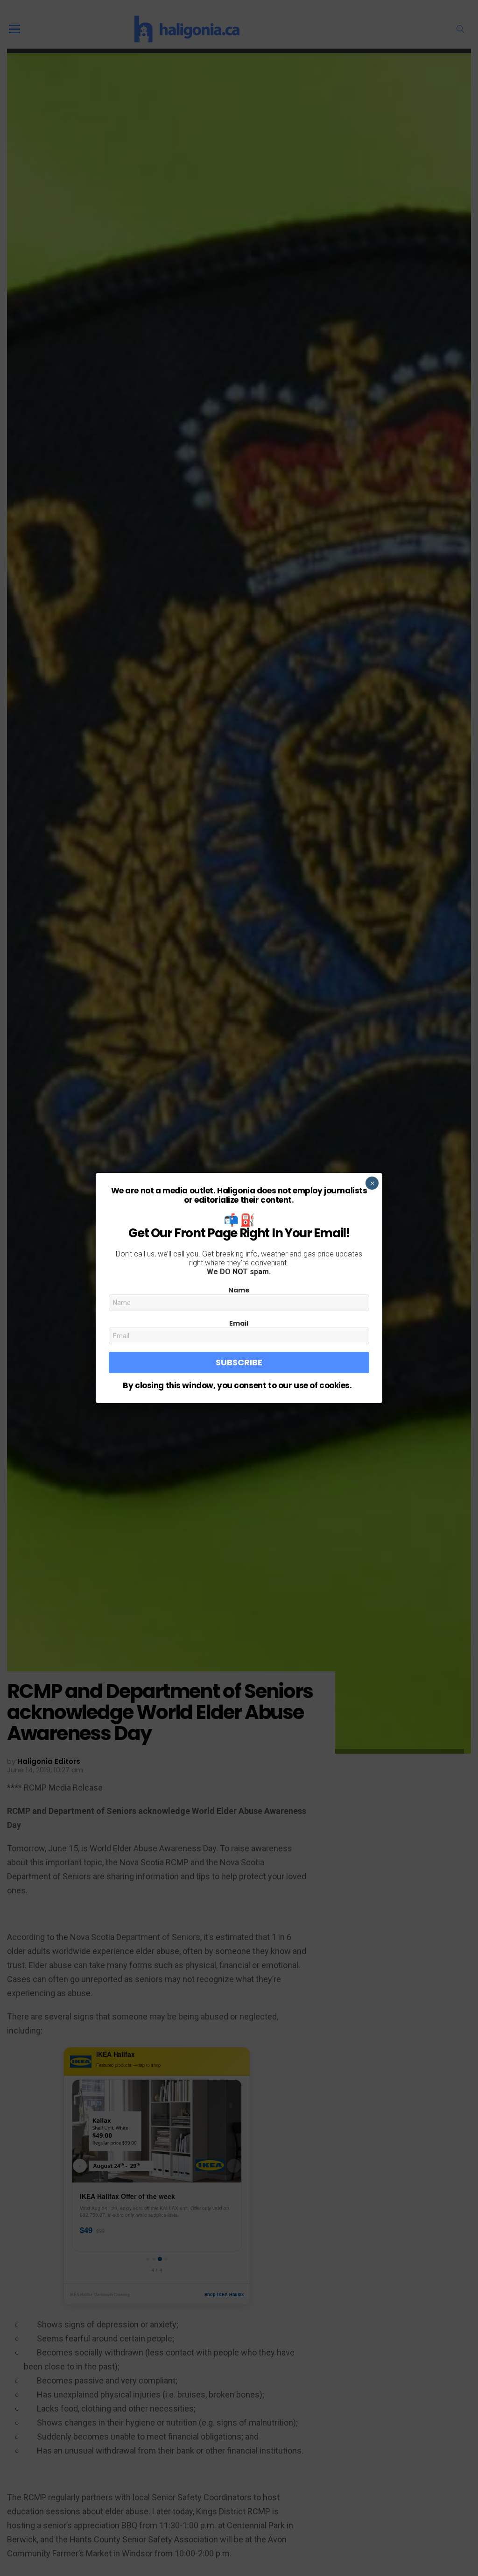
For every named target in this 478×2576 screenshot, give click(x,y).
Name (239, 1290)
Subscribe (239, 1362)
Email (239, 1323)
